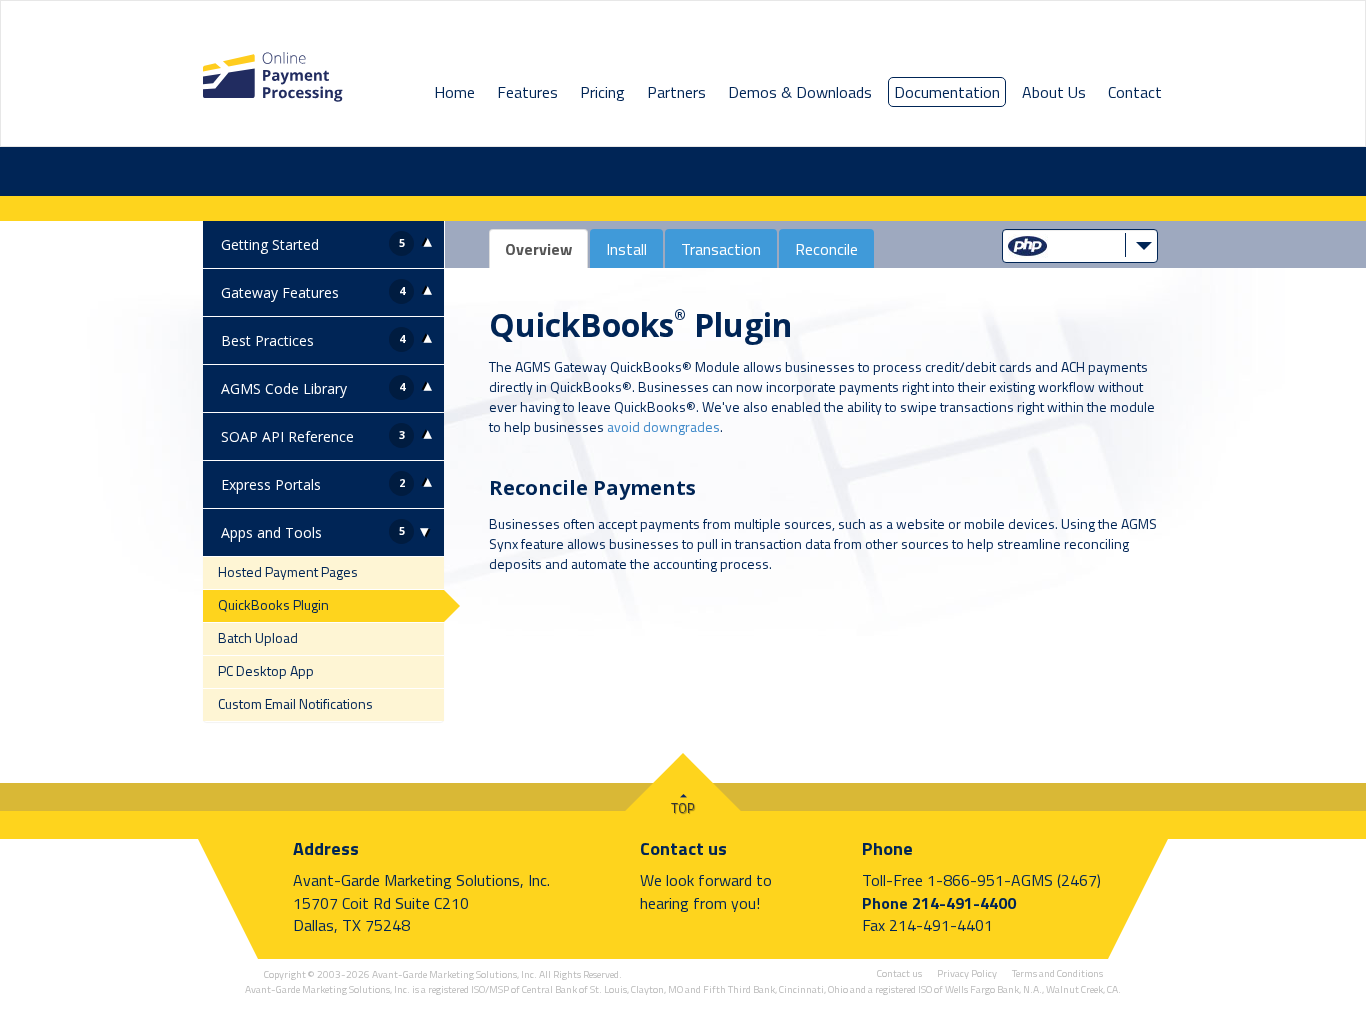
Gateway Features (280, 292)
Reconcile (826, 249)
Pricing (602, 92)
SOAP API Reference (287, 436)
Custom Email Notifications (295, 703)
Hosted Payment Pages (288, 571)
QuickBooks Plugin (273, 604)
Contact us (683, 848)
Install (626, 249)
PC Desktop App (266, 670)
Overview (538, 249)
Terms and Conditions (1057, 973)
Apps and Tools (271, 532)
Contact (1135, 92)
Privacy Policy (967, 973)
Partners (676, 92)
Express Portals (271, 484)
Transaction (721, 249)
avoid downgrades (663, 426)
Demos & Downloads (800, 92)
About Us (1054, 92)
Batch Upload (258, 637)
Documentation (947, 92)
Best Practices (267, 340)
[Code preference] (1080, 244)
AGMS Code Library (284, 388)
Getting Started (270, 244)
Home (454, 92)
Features (527, 92)
